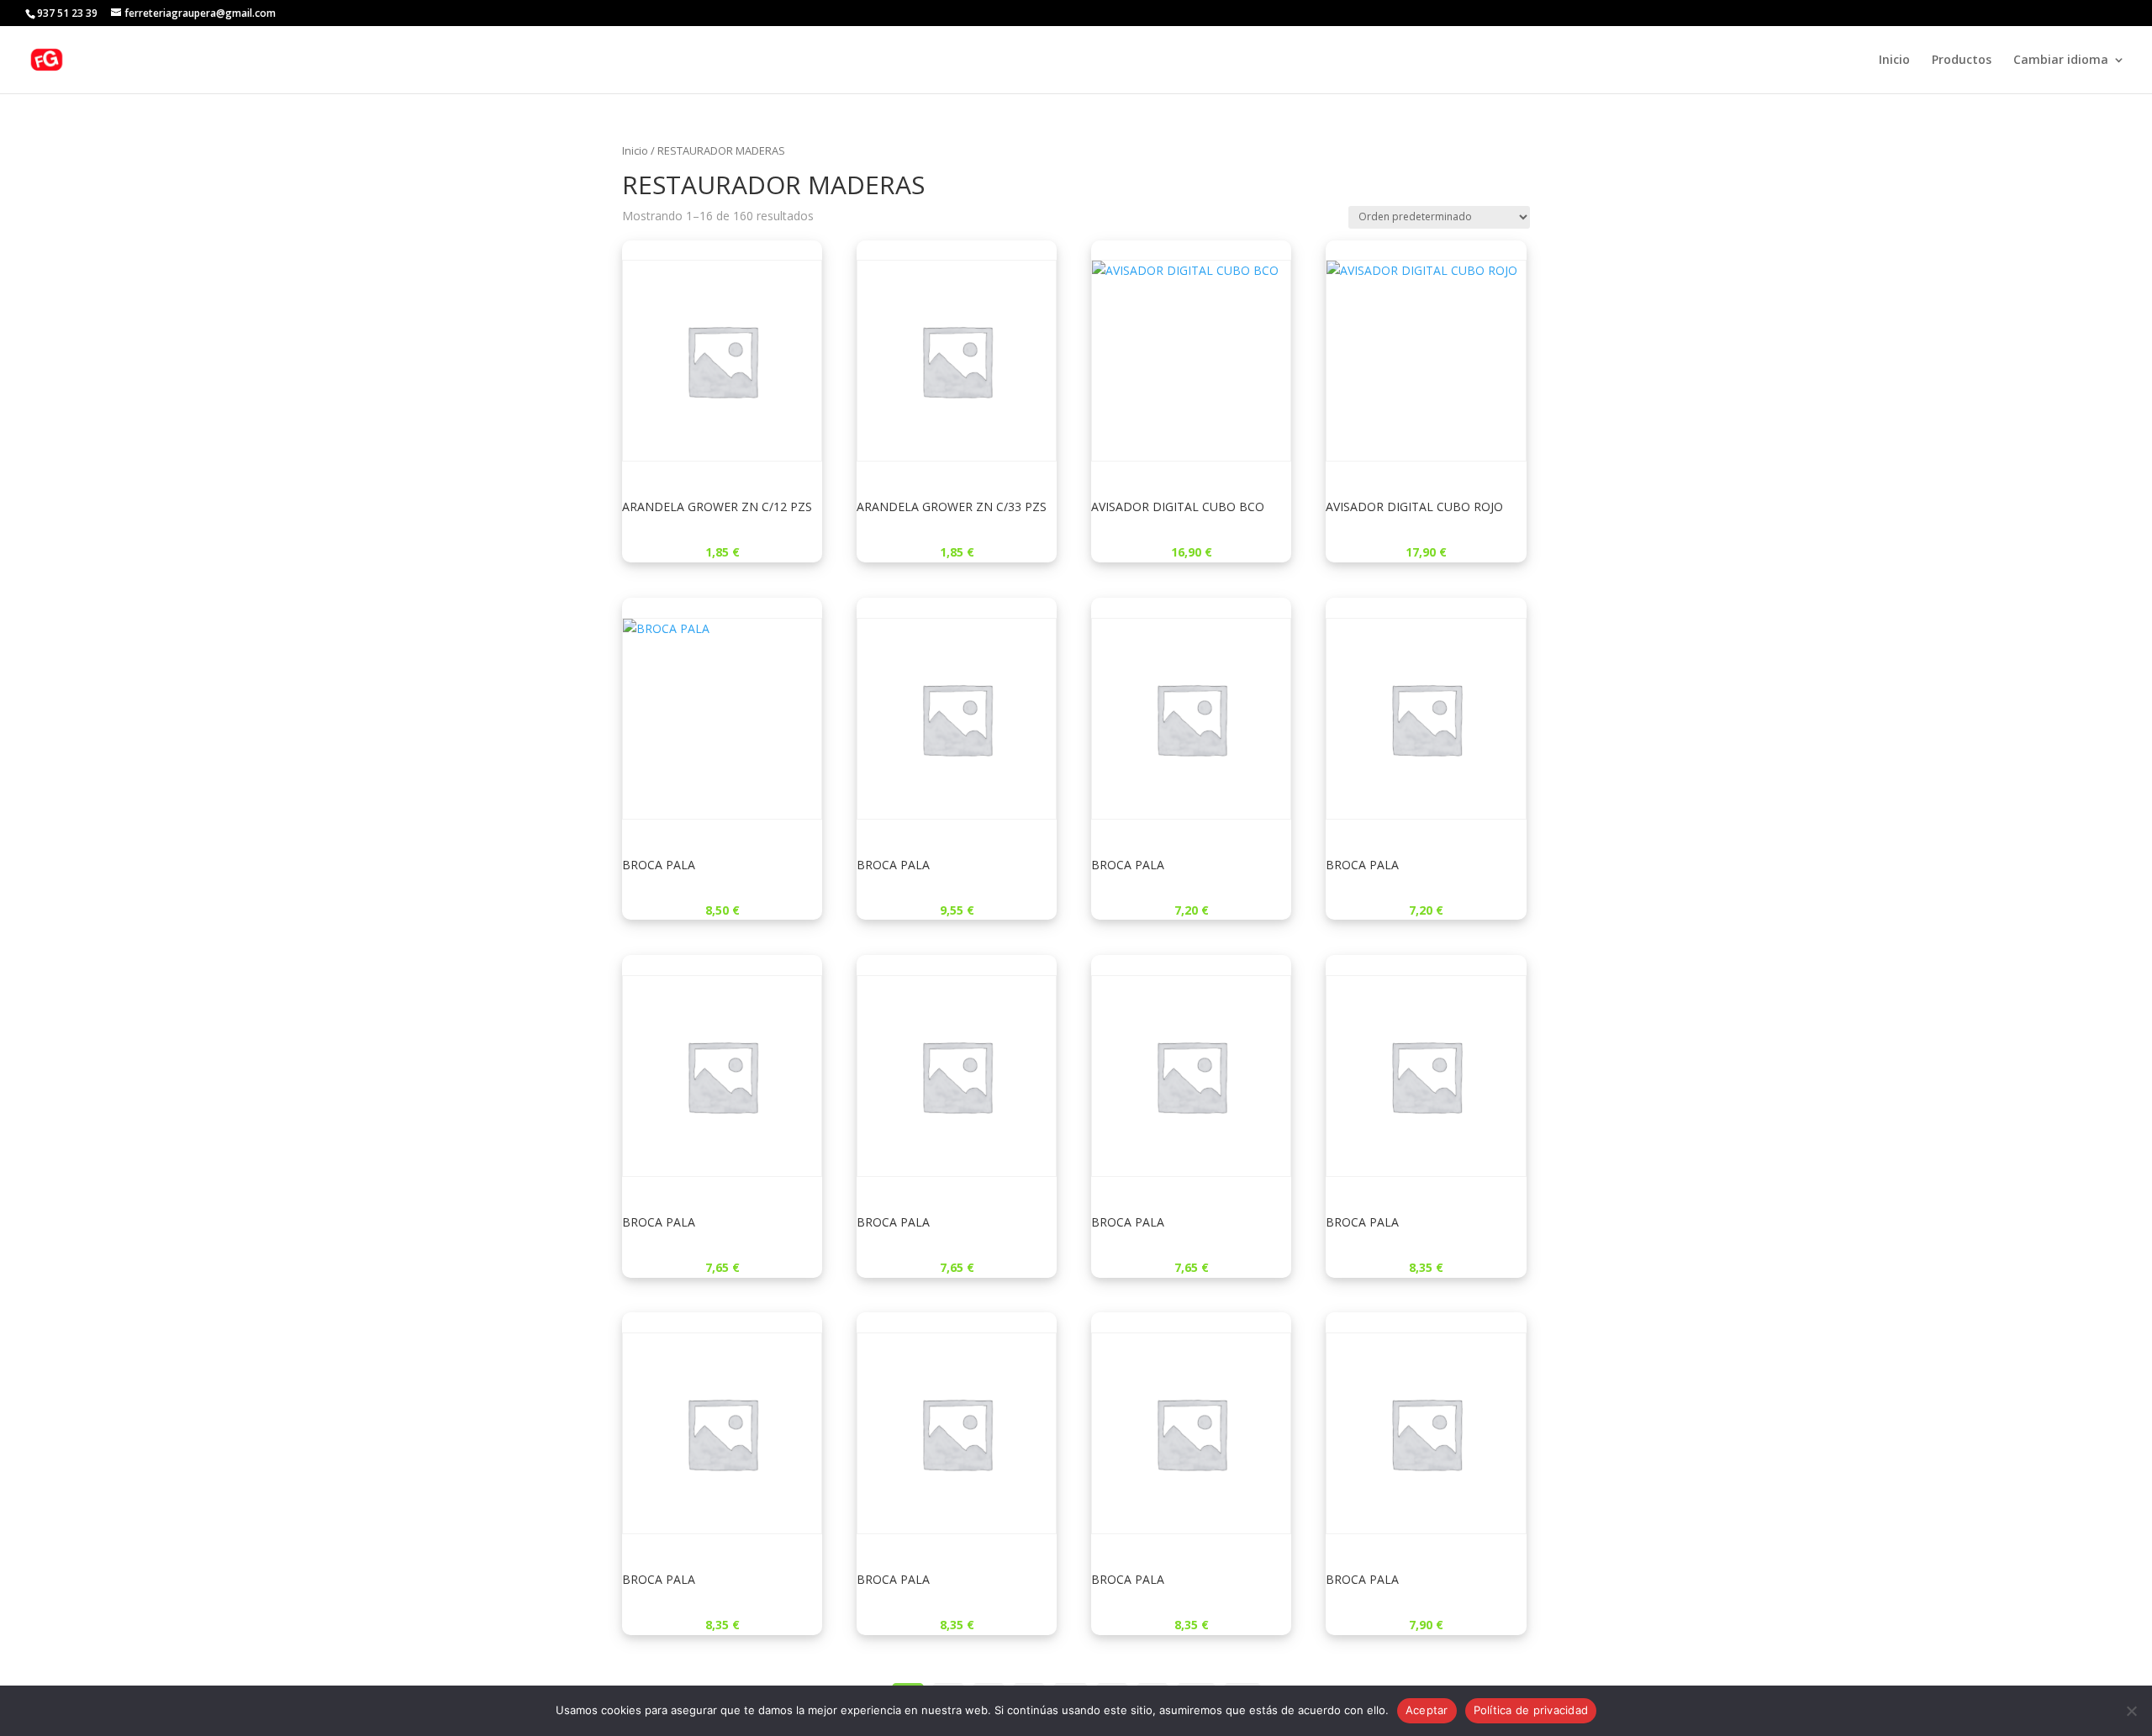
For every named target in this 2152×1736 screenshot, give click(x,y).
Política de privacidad (1531, 1710)
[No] (2131, 1711)
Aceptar (1427, 1710)
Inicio (1894, 61)
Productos (1962, 61)
